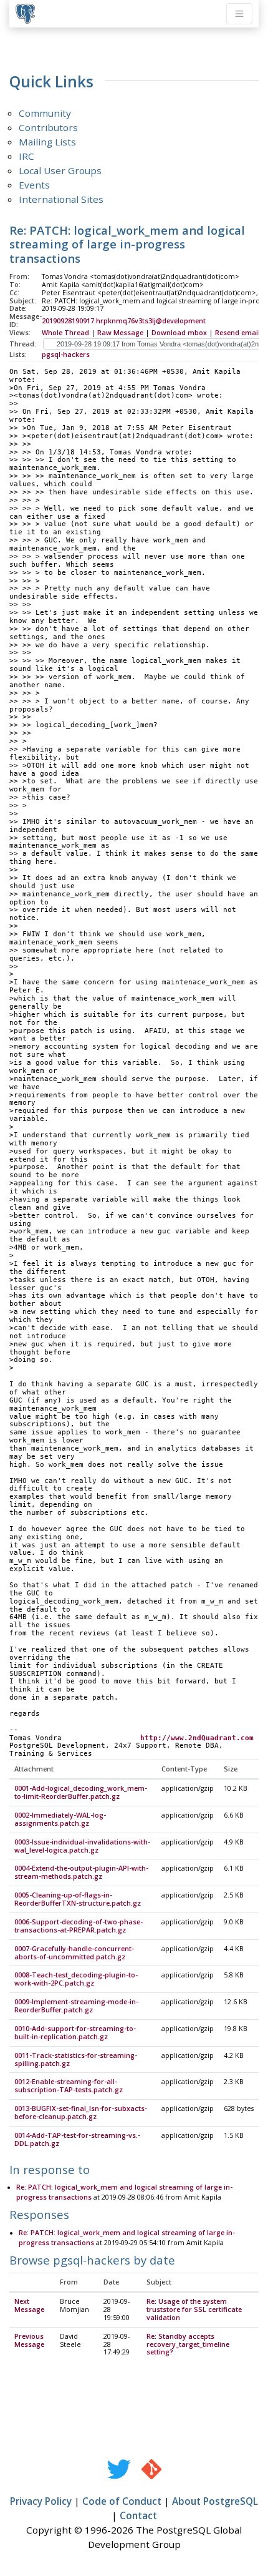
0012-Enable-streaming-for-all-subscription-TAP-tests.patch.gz (69, 2086)
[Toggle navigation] (239, 14)
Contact (138, 2515)
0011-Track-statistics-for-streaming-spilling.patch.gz (76, 2059)
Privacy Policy (41, 2501)
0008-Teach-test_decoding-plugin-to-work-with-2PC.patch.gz (76, 1979)
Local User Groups (60, 170)
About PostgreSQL (215, 2501)
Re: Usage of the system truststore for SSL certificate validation (194, 2309)
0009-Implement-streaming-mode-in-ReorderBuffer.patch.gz (76, 2006)
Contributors (48, 127)
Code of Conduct (122, 2501)
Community (45, 113)
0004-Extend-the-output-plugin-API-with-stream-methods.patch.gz (81, 1872)
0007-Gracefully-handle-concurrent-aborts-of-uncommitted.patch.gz (74, 1953)
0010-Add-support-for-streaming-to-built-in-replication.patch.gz (75, 2033)
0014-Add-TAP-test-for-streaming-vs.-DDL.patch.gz (77, 2139)
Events (34, 185)
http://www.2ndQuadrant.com (197, 1738)
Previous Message (29, 2340)
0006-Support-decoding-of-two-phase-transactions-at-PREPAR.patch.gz (79, 1926)
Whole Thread (65, 333)
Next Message (29, 2305)
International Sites (61, 199)
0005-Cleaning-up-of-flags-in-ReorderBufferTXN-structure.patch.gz (78, 1899)
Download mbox (179, 333)
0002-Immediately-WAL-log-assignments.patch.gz (60, 1819)
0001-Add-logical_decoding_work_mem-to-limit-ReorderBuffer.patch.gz (81, 1792)
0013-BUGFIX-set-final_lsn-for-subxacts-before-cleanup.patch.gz (81, 2113)
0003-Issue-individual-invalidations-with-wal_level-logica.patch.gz (82, 1846)
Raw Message (120, 333)
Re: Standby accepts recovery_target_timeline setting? (188, 2344)
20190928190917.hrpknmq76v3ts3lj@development (124, 321)
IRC (26, 156)
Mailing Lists (47, 142)
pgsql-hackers (66, 355)
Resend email (237, 333)
